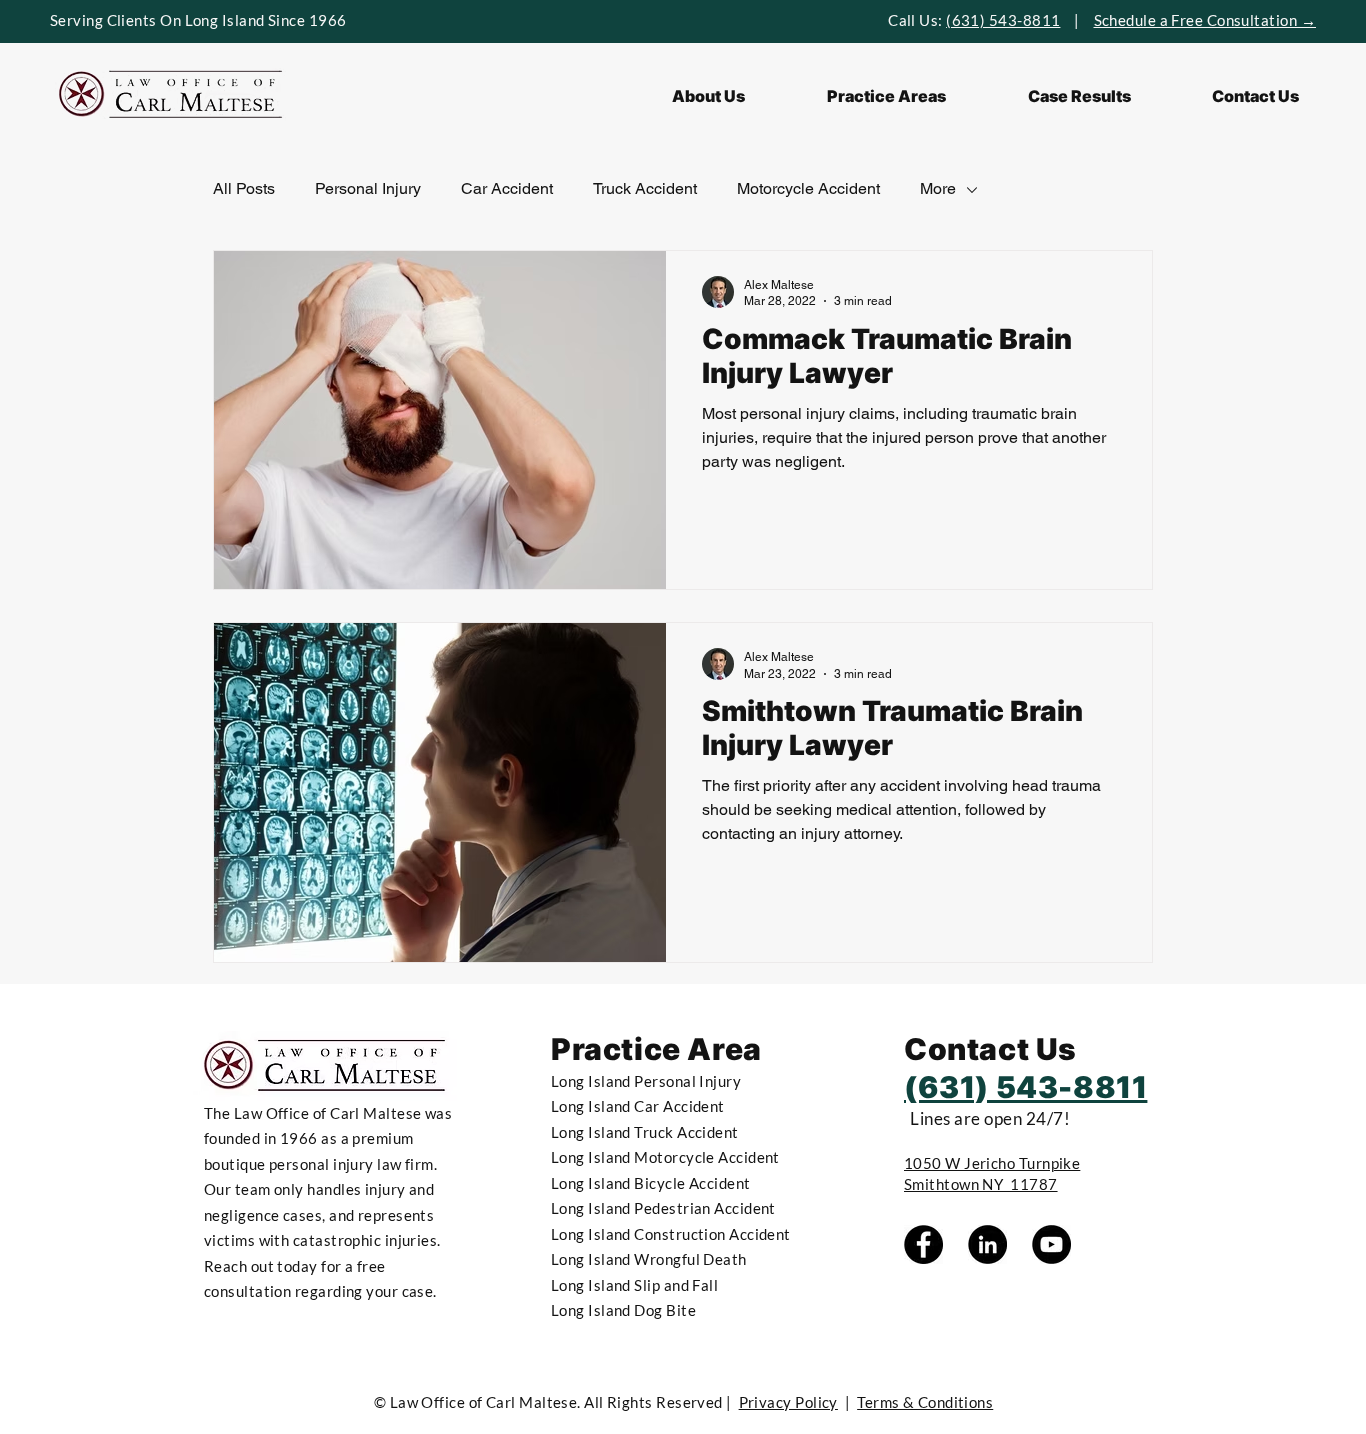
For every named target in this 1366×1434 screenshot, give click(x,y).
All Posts (244, 188)
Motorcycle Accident (808, 188)
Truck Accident (645, 188)
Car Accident (507, 188)
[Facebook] (923, 1244)
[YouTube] (1051, 1244)
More (938, 188)
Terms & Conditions (925, 1402)
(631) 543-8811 (1003, 20)
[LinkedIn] (987, 1244)
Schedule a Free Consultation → (1205, 20)
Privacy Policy (788, 1402)
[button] (886, 96)
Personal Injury (368, 188)
